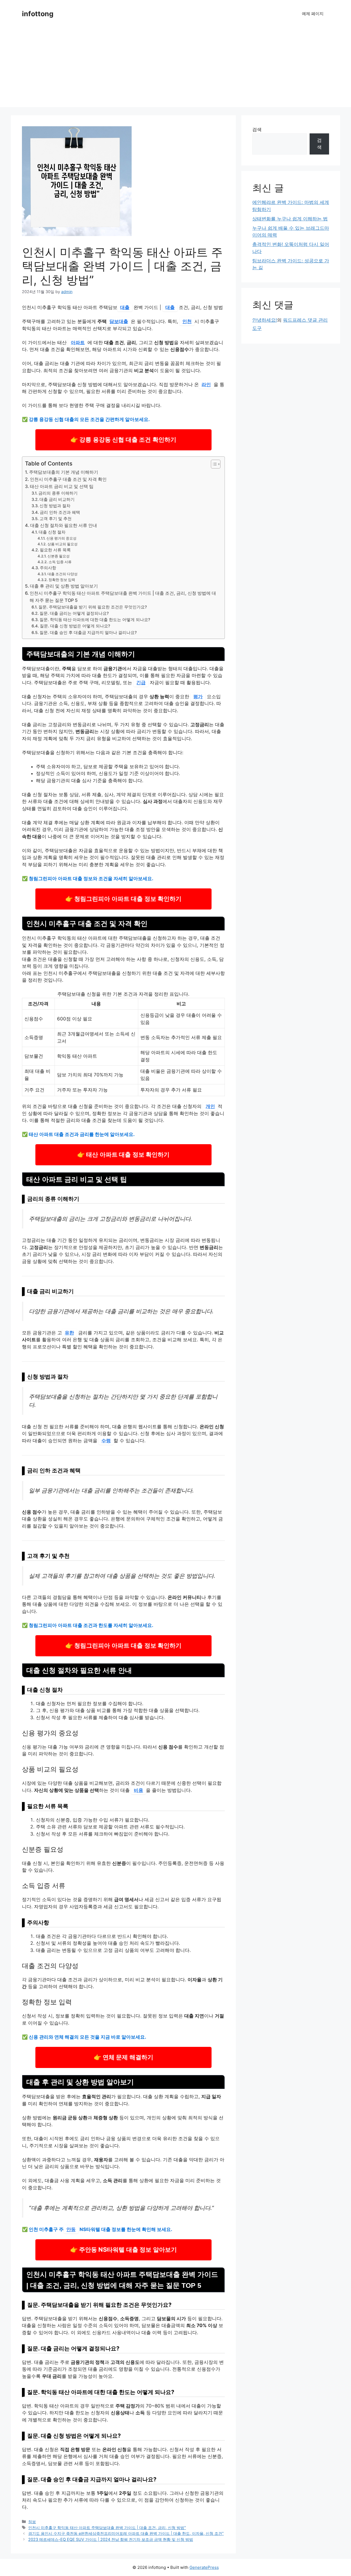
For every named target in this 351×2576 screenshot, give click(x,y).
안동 (71, 2229)
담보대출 (119, 321)
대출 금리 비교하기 (57, 500)
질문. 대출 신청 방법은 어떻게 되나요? (75, 626)
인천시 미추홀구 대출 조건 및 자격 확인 (68, 479)
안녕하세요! (265, 320)
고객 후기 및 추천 (56, 519)
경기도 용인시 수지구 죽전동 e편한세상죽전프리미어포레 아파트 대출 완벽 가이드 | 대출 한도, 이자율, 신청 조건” (126, 2533)
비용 (138, 1790)
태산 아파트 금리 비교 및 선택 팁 (62, 486)
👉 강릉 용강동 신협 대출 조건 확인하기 (123, 440)
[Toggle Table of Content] (213, 464)
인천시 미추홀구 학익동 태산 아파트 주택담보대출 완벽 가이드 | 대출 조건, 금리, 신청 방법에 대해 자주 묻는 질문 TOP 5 (123, 597)
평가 (198, 697)
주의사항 (48, 568)
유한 (69, 1333)
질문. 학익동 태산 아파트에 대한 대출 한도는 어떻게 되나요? (95, 620)
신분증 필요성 (59, 556)
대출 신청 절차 (52, 532)
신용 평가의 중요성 (61, 538)
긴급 (141, 683)
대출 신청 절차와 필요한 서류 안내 (64, 525)
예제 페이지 (313, 14)
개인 (210, 1106)
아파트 (78, 343)
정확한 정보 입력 (62, 580)
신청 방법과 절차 (55, 506)
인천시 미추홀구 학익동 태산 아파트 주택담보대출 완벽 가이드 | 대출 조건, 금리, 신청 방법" (107, 2528)
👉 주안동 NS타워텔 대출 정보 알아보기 (123, 2250)
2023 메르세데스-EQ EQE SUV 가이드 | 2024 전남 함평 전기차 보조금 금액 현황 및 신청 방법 (111, 2539)
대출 (125, 307)
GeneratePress (204, 2567)
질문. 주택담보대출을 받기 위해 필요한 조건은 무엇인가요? (93, 607)
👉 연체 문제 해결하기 (124, 2057)
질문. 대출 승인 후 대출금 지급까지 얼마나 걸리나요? (88, 633)
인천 (187, 321)
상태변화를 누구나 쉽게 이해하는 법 (290, 219)
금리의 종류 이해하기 (58, 493)
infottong (38, 14)
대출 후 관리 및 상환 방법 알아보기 (64, 586)
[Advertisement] (175, 69)
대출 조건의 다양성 (63, 574)
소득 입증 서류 (60, 562)
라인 (206, 385)
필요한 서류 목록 (55, 550)
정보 (32, 2522)
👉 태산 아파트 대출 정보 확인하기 (123, 1154)
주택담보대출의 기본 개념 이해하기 (64, 472)
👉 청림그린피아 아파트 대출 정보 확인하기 (123, 899)
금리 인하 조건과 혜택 (60, 512)
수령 (106, 1441)
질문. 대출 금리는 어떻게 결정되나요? (74, 613)
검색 (257, 130)
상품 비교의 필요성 (63, 544)
